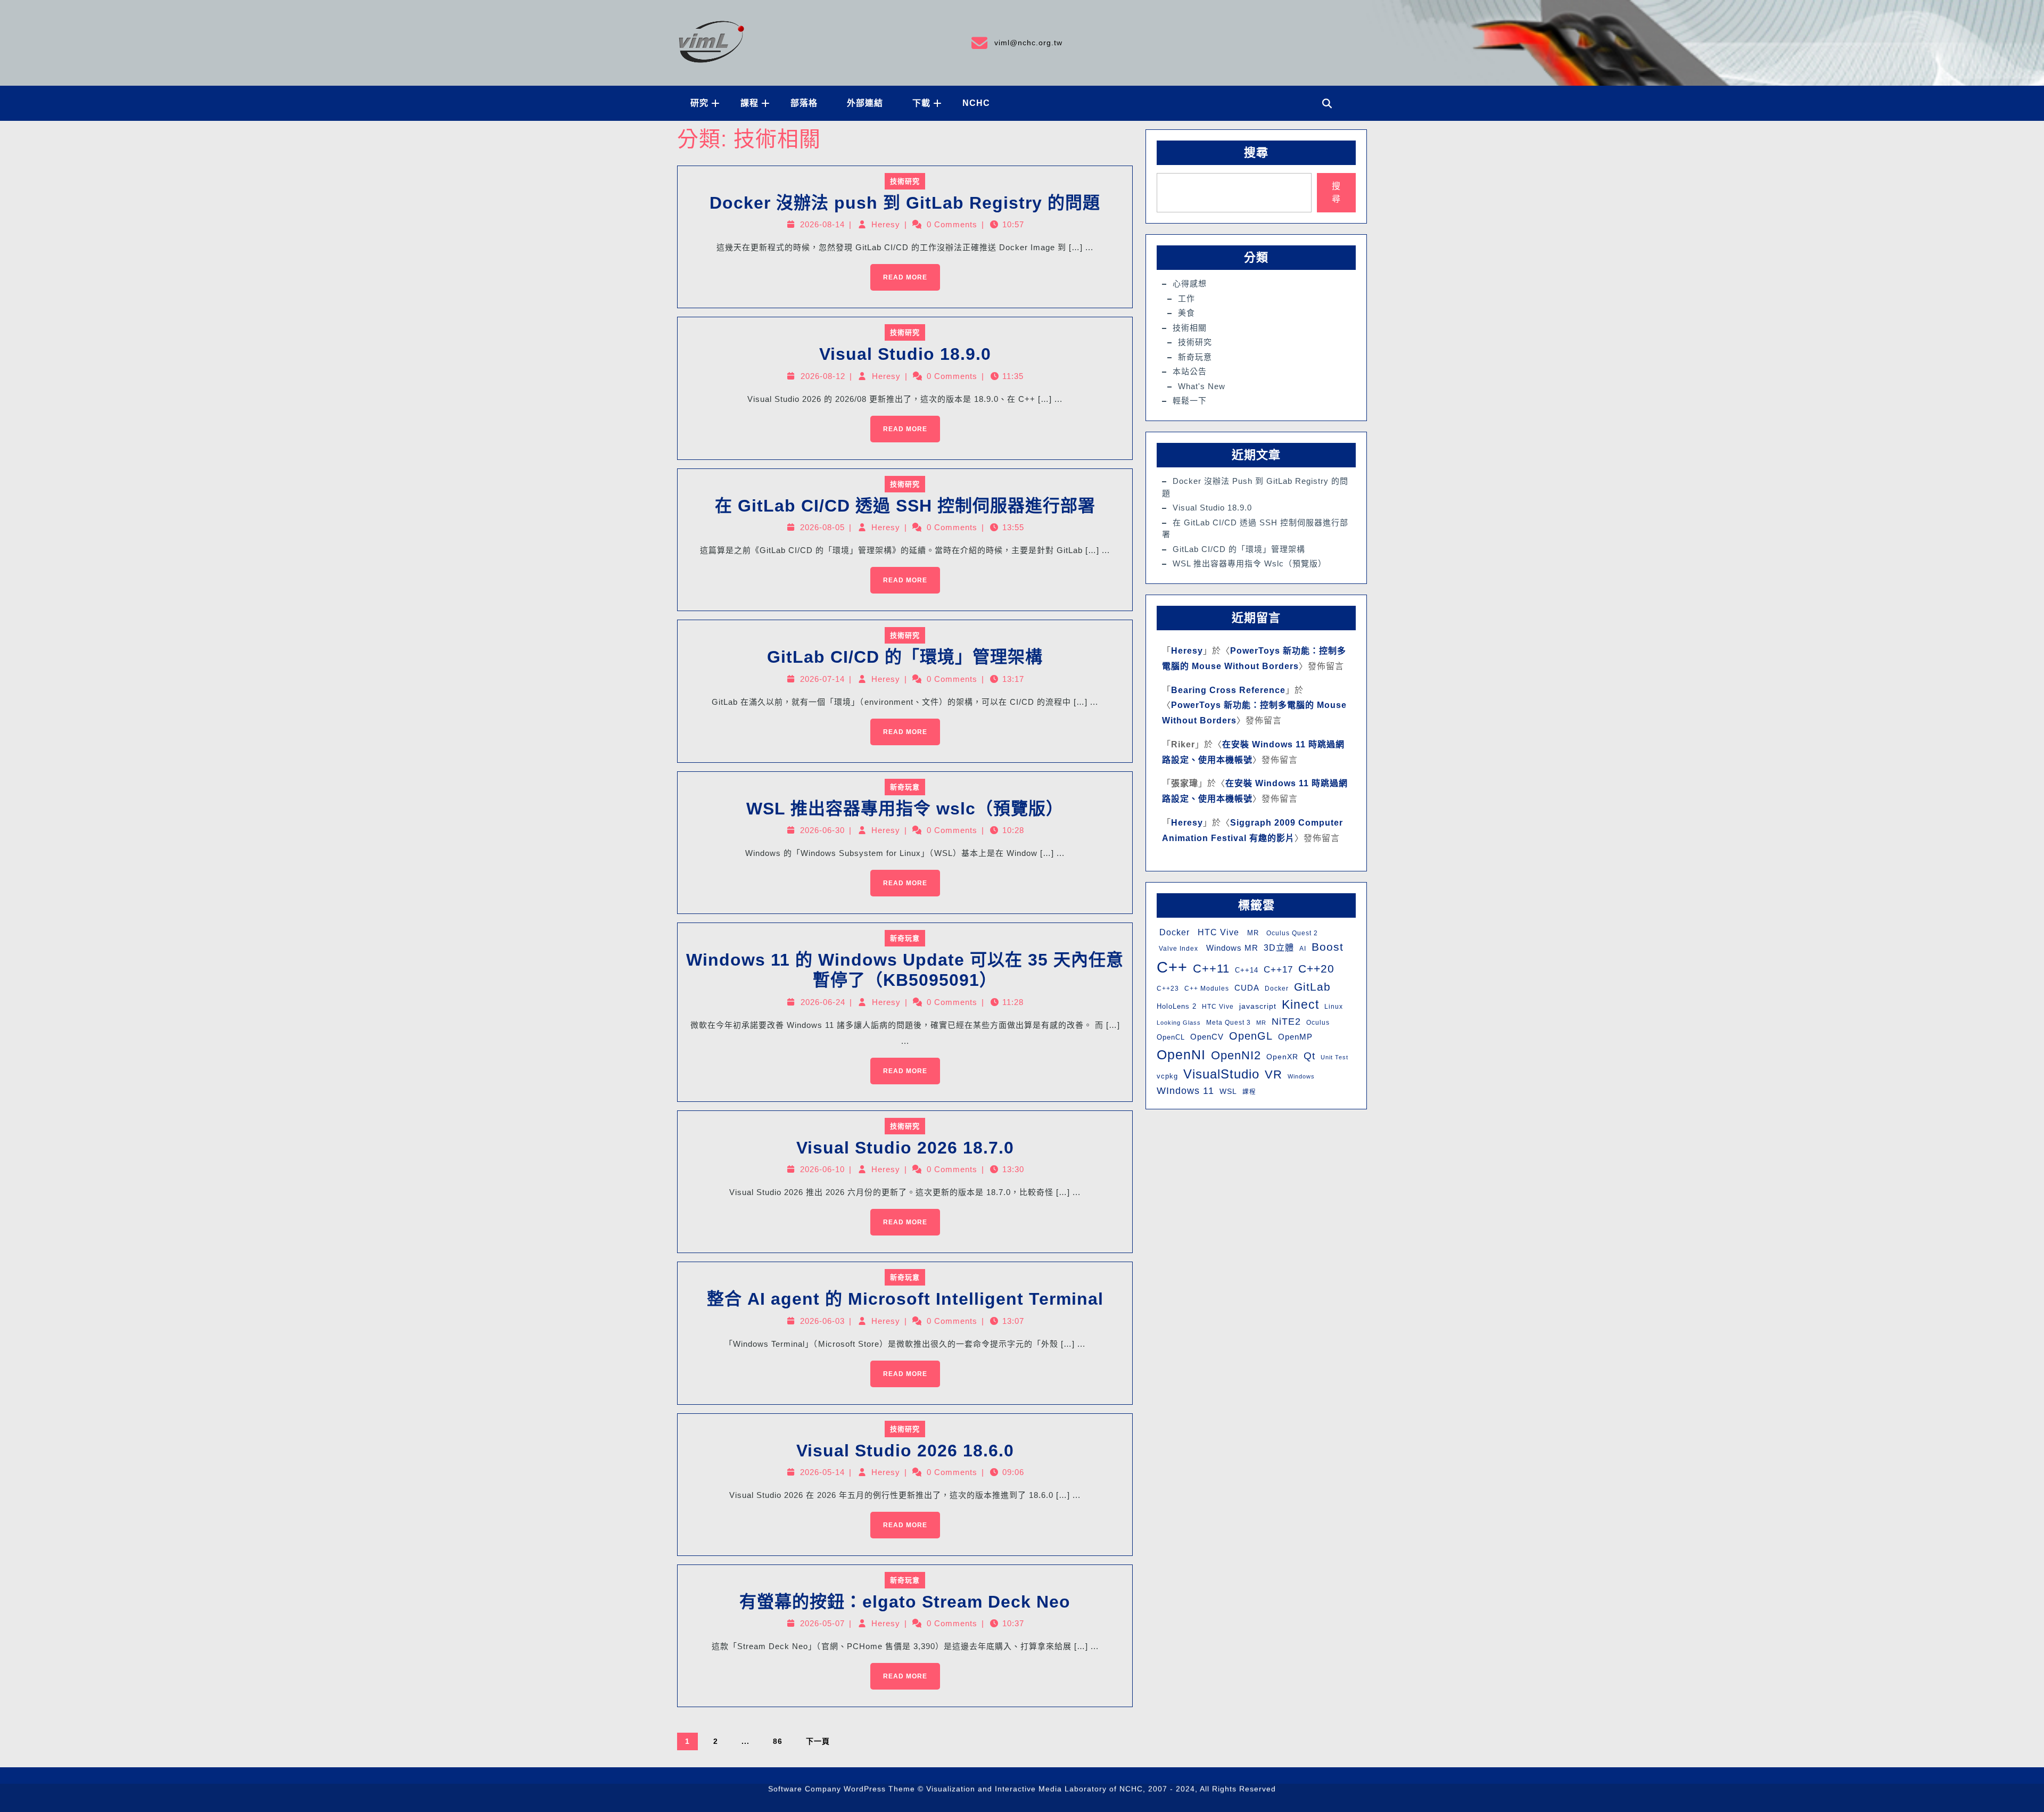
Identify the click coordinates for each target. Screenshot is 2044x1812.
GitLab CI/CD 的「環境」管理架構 (905, 657)
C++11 (1211, 969)
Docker (1173, 932)
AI (1303, 949)
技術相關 (1190, 328)
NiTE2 (1286, 1021)
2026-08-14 (822, 224)
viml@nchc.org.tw (1016, 41)
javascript (1258, 1006)
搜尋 (1256, 153)
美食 (1186, 313)
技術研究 (905, 181)
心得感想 (1190, 283)
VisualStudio (1221, 1074)
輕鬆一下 (1190, 401)
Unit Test (1334, 1057)
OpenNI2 (1236, 1055)
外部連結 (865, 103)
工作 (1186, 298)
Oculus (1318, 1023)
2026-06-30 (822, 830)
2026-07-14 (822, 679)
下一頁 (818, 1741)
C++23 (1168, 989)
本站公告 (1190, 371)
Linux (1334, 1007)
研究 (699, 103)
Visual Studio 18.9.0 (905, 354)
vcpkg (1167, 1076)
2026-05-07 (822, 1623)
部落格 (804, 103)
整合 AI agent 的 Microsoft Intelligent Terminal (905, 1299)
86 (778, 1741)
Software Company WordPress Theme (842, 1798)
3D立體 (1279, 948)
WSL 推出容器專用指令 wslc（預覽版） (905, 809)
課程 (749, 103)
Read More (899, 273)
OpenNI (1181, 1055)
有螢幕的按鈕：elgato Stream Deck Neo (905, 1602)
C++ (1172, 967)
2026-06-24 (823, 1002)
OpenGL (1251, 1036)
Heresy (886, 224)
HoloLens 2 (1177, 1006)
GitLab (1312, 987)
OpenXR (1282, 1057)
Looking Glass (1179, 1023)
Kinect (1300, 1004)
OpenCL (1171, 1037)
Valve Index (1177, 949)
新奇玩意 (905, 787)
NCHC (976, 103)
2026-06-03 (822, 1321)
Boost (1328, 947)
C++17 (1278, 970)
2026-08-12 (823, 376)
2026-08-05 (822, 527)
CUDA (1247, 988)
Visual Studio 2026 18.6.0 (905, 1451)
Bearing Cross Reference (1228, 690)
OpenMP (1295, 1037)
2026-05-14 (822, 1472)
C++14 (1247, 970)
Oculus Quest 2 (1291, 933)
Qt (1309, 1056)
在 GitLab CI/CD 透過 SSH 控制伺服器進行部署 (905, 506)
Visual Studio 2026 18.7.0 (905, 1148)
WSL (1228, 1091)
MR (1252, 933)
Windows (1301, 1076)
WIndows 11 (1185, 1091)
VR (1274, 1074)
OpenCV (1207, 1037)
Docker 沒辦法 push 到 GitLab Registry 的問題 (905, 203)
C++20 (1316, 969)
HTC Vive (1217, 932)
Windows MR (1231, 948)
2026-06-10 (822, 1169)
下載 (921, 103)
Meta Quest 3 (1229, 1023)
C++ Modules (1207, 989)
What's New (1202, 386)
